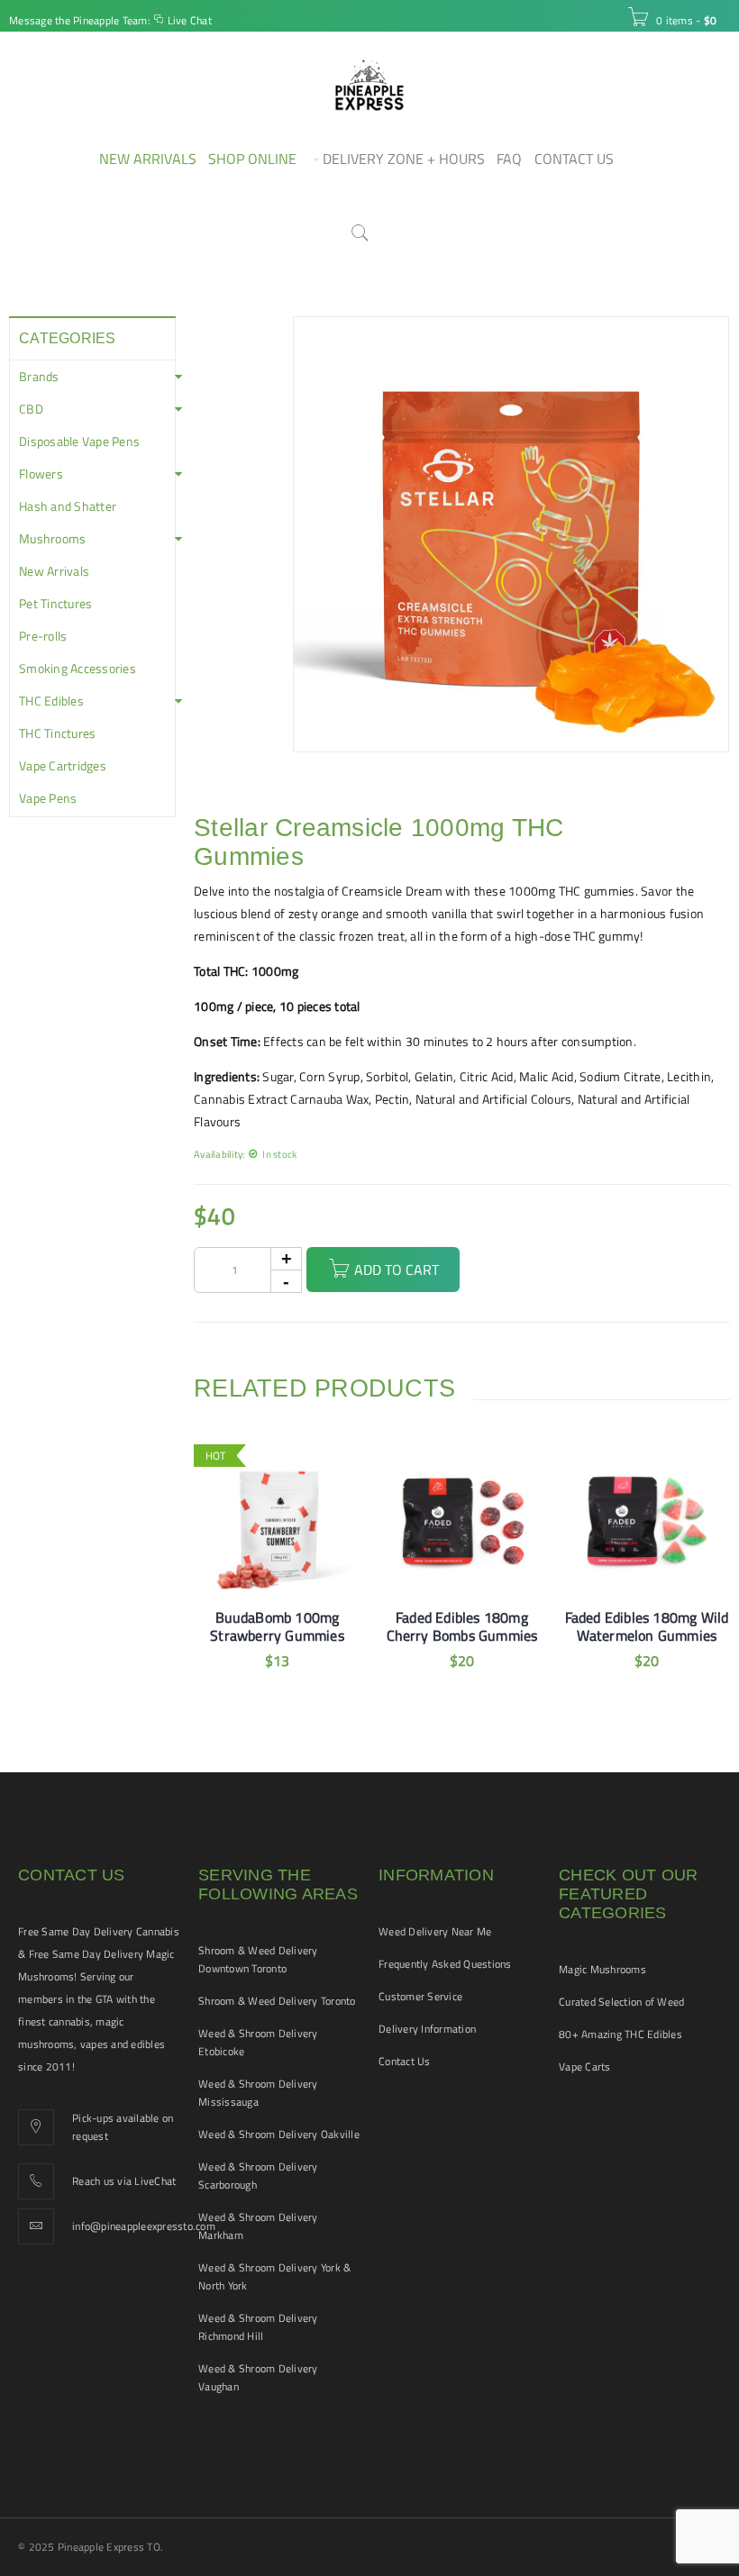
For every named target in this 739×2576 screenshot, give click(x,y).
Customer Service (420, 1996)
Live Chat (190, 20)
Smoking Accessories (78, 669)
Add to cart (397, 1270)
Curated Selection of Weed (621, 2002)
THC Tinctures (57, 733)
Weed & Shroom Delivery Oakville (279, 2134)
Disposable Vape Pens (79, 441)
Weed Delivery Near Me (435, 1931)
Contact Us (405, 2061)
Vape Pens (48, 798)
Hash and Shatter (68, 506)
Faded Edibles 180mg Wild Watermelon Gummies (647, 1626)
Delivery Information (427, 2029)
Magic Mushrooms (602, 1969)
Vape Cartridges (63, 766)
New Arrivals (54, 571)
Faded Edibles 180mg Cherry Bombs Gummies (462, 1626)
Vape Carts (585, 2066)
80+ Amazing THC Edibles (620, 2034)
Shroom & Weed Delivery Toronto (277, 2001)
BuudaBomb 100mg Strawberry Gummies (277, 1626)
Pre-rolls (43, 636)
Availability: (219, 1154)
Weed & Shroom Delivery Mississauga (258, 2093)
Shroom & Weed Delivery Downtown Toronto (258, 1959)
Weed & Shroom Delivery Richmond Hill (258, 2327)
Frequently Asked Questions (445, 1964)
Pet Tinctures (55, 604)
